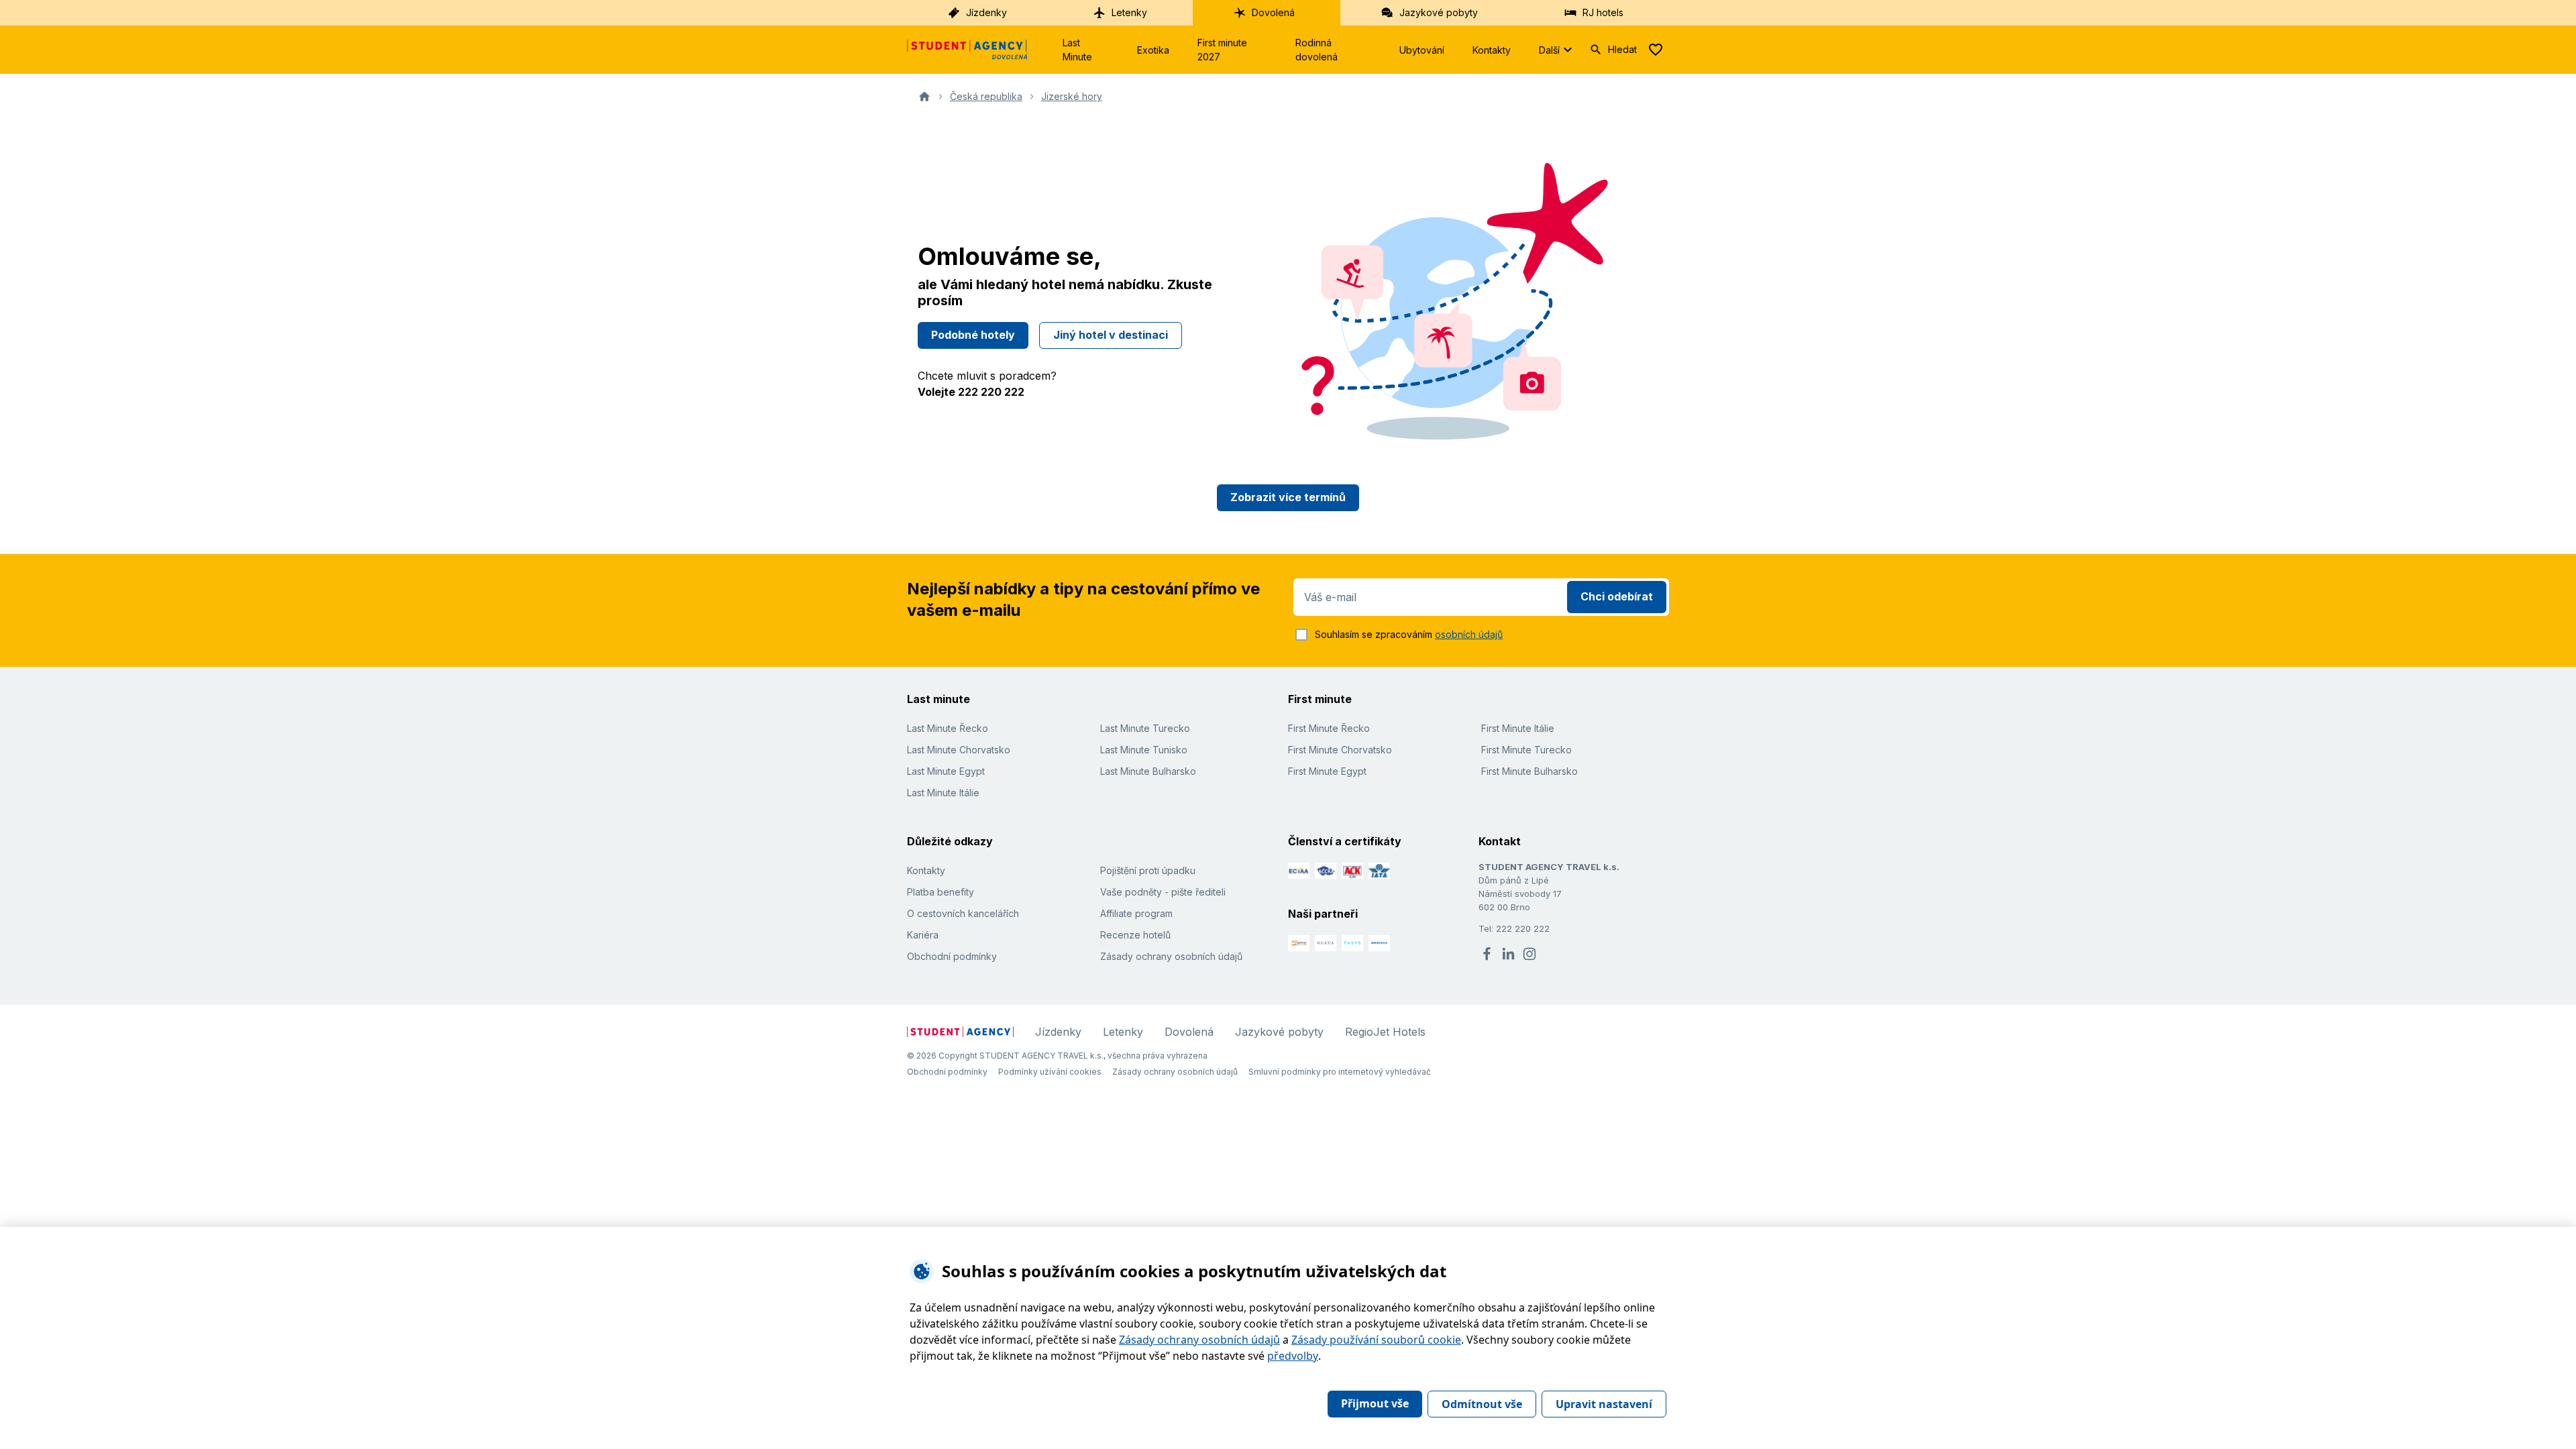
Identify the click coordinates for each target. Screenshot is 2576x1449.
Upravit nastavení (1604, 1404)
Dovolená (1273, 12)
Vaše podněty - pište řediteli (1163, 892)
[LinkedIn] (1508, 954)
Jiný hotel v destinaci (1111, 335)
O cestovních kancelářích (963, 913)
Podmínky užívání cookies (1050, 1072)
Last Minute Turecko (1145, 728)
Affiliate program (1136, 913)
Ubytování (1422, 50)
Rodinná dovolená (1317, 50)
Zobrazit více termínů (1288, 497)
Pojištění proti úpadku (1148, 870)
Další (1549, 50)
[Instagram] (1529, 954)
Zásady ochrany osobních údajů (1171, 956)
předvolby (1293, 1356)
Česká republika (986, 96)
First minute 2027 (1222, 50)
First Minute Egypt (1327, 771)
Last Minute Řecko (948, 728)
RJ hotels (1603, 12)
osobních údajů (1469, 634)
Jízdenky (986, 12)
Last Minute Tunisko (1144, 750)
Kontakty (1492, 50)
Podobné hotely (973, 335)
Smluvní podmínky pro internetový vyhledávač (1340, 1072)
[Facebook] (1487, 954)
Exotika (1153, 50)
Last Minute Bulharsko (1148, 771)
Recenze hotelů (1135, 935)
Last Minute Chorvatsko (959, 750)
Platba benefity (941, 892)
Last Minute (1077, 50)
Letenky (1129, 12)
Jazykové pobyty (1439, 12)
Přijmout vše (1375, 1403)
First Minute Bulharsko (1529, 771)
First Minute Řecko (1329, 728)
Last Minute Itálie (943, 793)
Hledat (1622, 49)
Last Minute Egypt (946, 771)
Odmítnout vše (1482, 1404)
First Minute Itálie (1518, 728)
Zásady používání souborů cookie (1376, 1340)
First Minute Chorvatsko (1340, 750)
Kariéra (923, 935)
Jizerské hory (1072, 96)
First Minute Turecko (1526, 750)
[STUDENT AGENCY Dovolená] (967, 50)
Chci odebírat (1617, 596)
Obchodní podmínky (952, 956)
